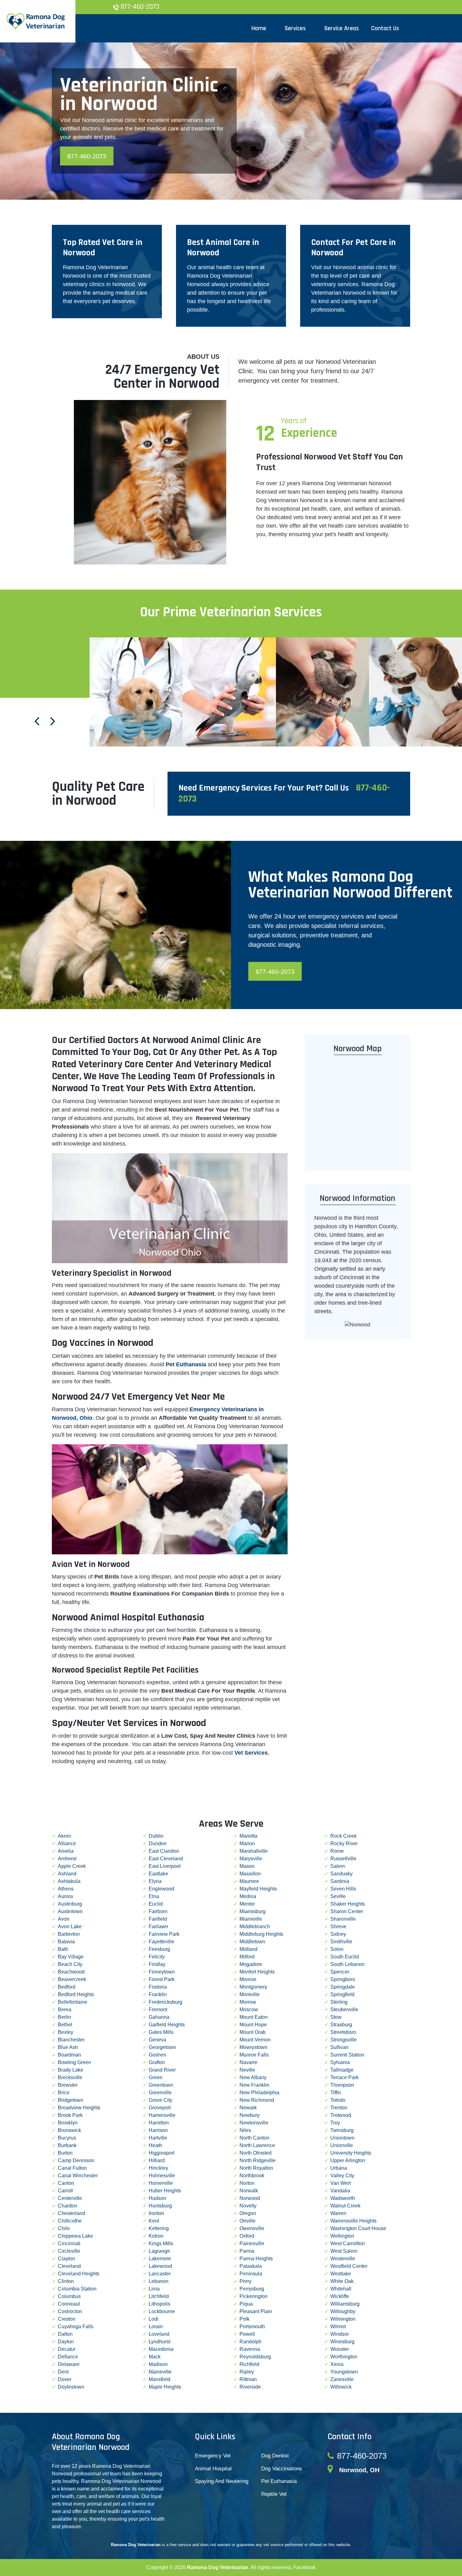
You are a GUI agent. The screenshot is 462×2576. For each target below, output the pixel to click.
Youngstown (344, 2372)
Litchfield (159, 2296)
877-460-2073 (140, 7)
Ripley (247, 2372)
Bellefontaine (73, 2002)
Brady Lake (71, 2070)
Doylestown (71, 2387)
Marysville (251, 1859)
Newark (248, 2108)
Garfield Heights (167, 2025)
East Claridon (164, 1851)
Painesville (252, 2243)
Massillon (250, 1874)
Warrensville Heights (353, 2221)
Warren (338, 2213)
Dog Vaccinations (282, 2469)
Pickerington (253, 2296)
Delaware (69, 2364)
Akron (64, 1836)
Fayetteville (162, 1942)
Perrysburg (252, 2289)
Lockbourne (162, 2311)
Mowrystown (253, 2047)
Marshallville (254, 1851)
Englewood (161, 1889)
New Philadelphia (259, 2093)
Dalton (65, 2334)
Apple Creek (72, 1866)
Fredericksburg (165, 2002)
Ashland (67, 1874)
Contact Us (385, 28)
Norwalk (249, 2191)
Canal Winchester (78, 2176)
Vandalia (340, 2191)
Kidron (156, 2236)
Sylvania (340, 2062)
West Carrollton (348, 2243)
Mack (155, 2357)
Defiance (68, 2357)
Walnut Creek (345, 2206)
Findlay (157, 1964)
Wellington (342, 2236)
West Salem (344, 2251)
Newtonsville (254, 2123)
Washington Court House (358, 2228)
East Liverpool (165, 1866)
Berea (65, 2010)
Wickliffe (340, 2296)
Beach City (70, 1964)
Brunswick (69, 2130)
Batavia (66, 1942)
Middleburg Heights (261, 1934)
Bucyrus (67, 2138)
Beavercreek (72, 1979)
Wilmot (338, 2326)
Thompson (342, 2085)
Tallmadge (342, 2070)
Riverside (250, 2387)
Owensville (252, 2228)
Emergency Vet (213, 2456)
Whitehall (341, 2289)
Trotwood (341, 2115)
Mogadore (251, 1964)
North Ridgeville (258, 2160)
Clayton (66, 2259)
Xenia (337, 2364)
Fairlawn (158, 1926)
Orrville (247, 2221)
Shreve (338, 1926)
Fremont (158, 2010)
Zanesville (342, 2379)
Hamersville (162, 2115)
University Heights (351, 2153)
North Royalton (256, 2168)
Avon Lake (70, 1926)
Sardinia (340, 1881)
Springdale (343, 1987)
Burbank (67, 2145)
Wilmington (343, 2319)
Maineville (160, 2372)
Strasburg (341, 2025)
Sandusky (341, 1874)
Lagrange (159, 2251)
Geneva (157, 2040)
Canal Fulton (72, 2168)
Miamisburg (253, 1911)
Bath (63, 1949)
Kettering (159, 2228)
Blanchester (71, 2040)
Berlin (64, 2017)
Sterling (339, 2002)
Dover (65, 2379)
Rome (337, 1851)
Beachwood (71, 1972)
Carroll (65, 2191)
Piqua (246, 2304)
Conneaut (69, 2304)
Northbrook (252, 2176)
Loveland (159, 2334)
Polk (245, 2319)
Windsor (340, 2334)
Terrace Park (344, 2077)
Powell (247, 2334)
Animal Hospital (213, 2469)
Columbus (69, 2296)
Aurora (65, 1896)
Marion (247, 1843)
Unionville (342, 2145)
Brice (64, 2093)
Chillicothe (70, 2221)
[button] (37, 722)
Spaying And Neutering (222, 2481)
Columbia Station (77, 2289)
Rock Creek (344, 1836)
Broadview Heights (79, 2108)
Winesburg (342, 2342)
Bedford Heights (76, 1994)
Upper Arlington (348, 2160)
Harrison (158, 2130)
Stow (336, 2017)
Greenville (160, 2093)
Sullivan (339, 2047)
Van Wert (341, 2183)
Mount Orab (253, 2032)
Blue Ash (68, 2047)
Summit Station (347, 2055)
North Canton (254, 2138)
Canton (66, 2183)
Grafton (157, 2062)
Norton (247, 2183)
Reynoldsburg (255, 2357)
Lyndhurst (159, 2342)
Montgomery (253, 1987)
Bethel (65, 2025)
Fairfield (158, 1919)
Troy (335, 2123)
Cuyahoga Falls (76, 2326)
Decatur (67, 2349)
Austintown (70, 1911)
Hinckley (158, 2168)
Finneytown (162, 1972)
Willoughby (343, 2311)
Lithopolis (159, 2304)
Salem (338, 1866)
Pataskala (251, 2266)
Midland (248, 1949)
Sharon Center (347, 1911)
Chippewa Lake (75, 2236)
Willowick (341, 2387)
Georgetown (162, 2047)
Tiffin (336, 2093)
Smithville (341, 1942)
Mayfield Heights (258, 1889)
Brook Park (70, 2115)
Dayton (66, 2342)
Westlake (341, 2274)
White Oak (342, 2281)
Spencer (340, 1972)
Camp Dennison (76, 2160)
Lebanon (159, 2281)
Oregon (248, 2213)
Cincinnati (69, 2243)
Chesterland (71, 2213)
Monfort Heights (257, 1972)
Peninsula (251, 2274)
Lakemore (160, 2259)
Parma (247, 2251)
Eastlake (158, 1874)
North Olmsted (256, 2153)
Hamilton (159, 2123)
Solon (337, 1949)
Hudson (157, 2198)
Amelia (66, 1851)
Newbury (250, 2115)
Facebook (304, 2567)
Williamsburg (345, 2304)
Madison (158, 2364)
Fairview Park (164, 1934)
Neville (247, 2070)
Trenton (339, 2108)
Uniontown (342, 2138)
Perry (245, 2281)
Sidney (338, 1934)
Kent (154, 2221)
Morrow (248, 2002)
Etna (154, 1896)
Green (156, 2077)
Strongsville (344, 2040)
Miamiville (251, 1919)
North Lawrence (257, 2145)
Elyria (155, 1881)
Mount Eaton (254, 2017)
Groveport (160, 2108)
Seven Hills (343, 1889)
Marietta (248, 1836)
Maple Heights (165, 2387)
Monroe (248, 1979)
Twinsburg (342, 2130)
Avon (64, 1919)
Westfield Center (349, 2266)
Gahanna (159, 2017)
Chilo (64, 2228)
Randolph (250, 2342)
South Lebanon (347, 1964)
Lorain (156, 2326)
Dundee (158, 1843)
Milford (247, 1957)
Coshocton (70, 2311)
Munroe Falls (254, 2055)
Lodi (154, 2319)
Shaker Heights (348, 1904)
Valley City (342, 2176)
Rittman (248, 2379)
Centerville (70, 2198)
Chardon (68, 2206)
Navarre (248, 2062)
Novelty (248, 2206)
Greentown (161, 2085)
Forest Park (162, 1979)
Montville (250, 1994)
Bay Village (71, 1957)
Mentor (247, 1904)
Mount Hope (253, 2025)
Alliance (67, 1843)
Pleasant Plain (256, 2311)
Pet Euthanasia (279, 2481)
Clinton (66, 2281)
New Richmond (257, 2100)
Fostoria (158, 1987)
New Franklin (254, 2085)
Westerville (343, 2259)
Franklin (158, 1994)
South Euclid (345, 1957)
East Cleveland (166, 1859)
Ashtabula (69, 1881)
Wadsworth (343, 2198)
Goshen (157, 2055)
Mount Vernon (255, 2040)
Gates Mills (161, 2032)
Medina (248, 1896)
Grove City (160, 2100)
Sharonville (343, 1919)
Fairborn (158, 1911)
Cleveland (69, 2266)
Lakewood (160, 2266)
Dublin (156, 1836)
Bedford (67, 1987)
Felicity (157, 1957)
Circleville (69, 2251)
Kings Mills (161, 2243)
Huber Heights (165, 2191)
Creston (67, 2319)
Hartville (158, 2138)
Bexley (66, 2032)
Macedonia (161, 2349)
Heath (155, 2145)
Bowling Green (74, 2062)
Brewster (68, 2085)
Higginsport (162, 2153)
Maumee (249, 1881)
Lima (154, 2289)
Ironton (156, 2213)
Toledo (338, 2100)
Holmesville (162, 2176)
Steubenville (344, 2010)
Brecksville (70, 2077)
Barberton (69, 1934)
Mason (247, 1866)
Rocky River (344, 1843)
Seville (338, 1896)
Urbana (339, 2168)
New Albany (253, 2077)
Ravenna (250, 2349)
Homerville (161, 2183)
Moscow (249, 2010)
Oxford (247, 2236)
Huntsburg (160, 2206)
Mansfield (159, 2379)
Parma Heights (256, 2259)
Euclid (156, 1904)
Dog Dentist (275, 2456)
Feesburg (159, 1949)
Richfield (249, 2364)
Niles (245, 2130)
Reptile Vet (274, 2494)
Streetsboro (343, 2032)
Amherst (67, 1859)
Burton (65, 2153)
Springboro (343, 1979)
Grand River (162, 2070)
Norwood (250, 2198)
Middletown (252, 1942)
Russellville (343, 1859)
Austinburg (70, 1904)
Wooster (340, 2349)
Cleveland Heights (79, 2274)
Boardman (69, 2055)
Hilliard (157, 2160)
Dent (63, 2372)
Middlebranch (255, 1926)
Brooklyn (68, 2123)
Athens (66, 1889)
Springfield (342, 1994)
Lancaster (160, 2274)
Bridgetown (71, 2100)
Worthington (344, 2357)
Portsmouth (252, 2326)
